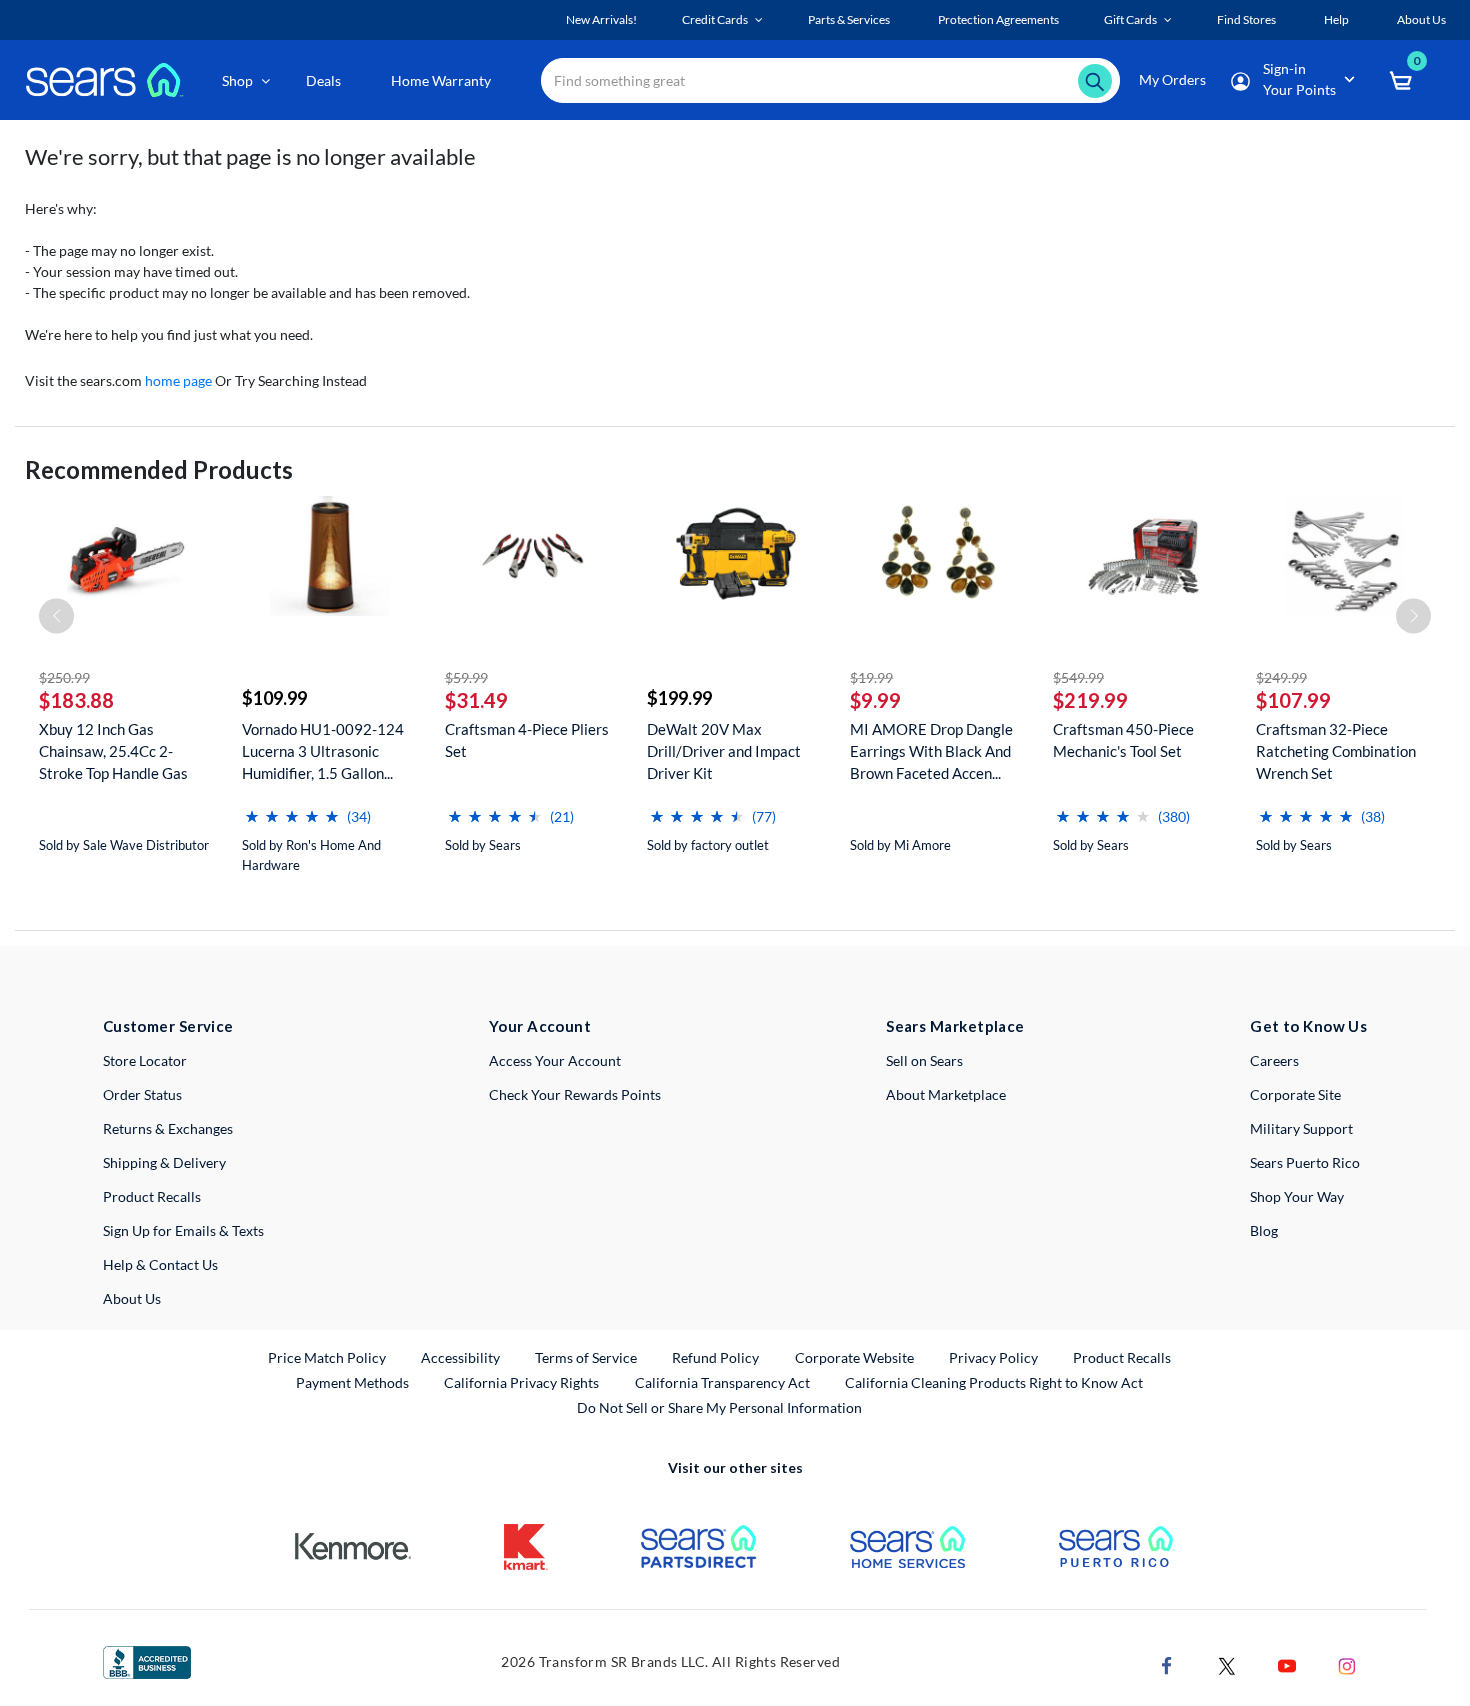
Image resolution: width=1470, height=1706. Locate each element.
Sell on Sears (924, 1060)
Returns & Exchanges (168, 1128)
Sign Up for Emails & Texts (183, 1230)
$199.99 (679, 698)
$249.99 (1281, 677)
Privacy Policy (993, 1357)
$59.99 (466, 677)
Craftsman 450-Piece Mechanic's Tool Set (1123, 740)
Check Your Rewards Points (575, 1094)
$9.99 (875, 700)
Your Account (540, 1026)
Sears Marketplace (955, 1026)
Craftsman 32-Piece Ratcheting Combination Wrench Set (1336, 751)
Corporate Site (1295, 1094)
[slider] (292, 808)
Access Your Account (555, 1060)
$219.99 (1090, 700)
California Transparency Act (722, 1382)
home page (178, 380)
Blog (1264, 1230)
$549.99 (1078, 677)
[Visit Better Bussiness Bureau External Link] (147, 1660)
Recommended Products (159, 469)
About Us (132, 1298)
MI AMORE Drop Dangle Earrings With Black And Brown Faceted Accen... (931, 751)
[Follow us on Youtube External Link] (1287, 1664)
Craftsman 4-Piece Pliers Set (527, 740)
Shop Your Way (1297, 1196)
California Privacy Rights (521, 1382)
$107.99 (1293, 700)
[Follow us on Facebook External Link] (1167, 1664)
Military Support (1301, 1128)
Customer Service (168, 1026)
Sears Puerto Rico (1305, 1162)
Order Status (142, 1094)
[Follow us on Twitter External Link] (1227, 1664)
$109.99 (274, 698)
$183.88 (76, 700)
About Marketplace (946, 1094)
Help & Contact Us (160, 1264)
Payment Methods (352, 1382)
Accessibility (460, 1357)
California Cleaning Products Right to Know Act (994, 1382)
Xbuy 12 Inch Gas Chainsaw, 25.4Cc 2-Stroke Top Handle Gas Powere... (113, 751)
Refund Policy (715, 1357)
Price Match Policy (327, 1357)
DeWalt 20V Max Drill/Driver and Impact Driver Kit (724, 751)
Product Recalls (152, 1196)
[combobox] (830, 80)
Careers (1274, 1060)
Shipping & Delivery (164, 1162)
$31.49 (476, 700)
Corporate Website (855, 1357)
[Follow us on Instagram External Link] (1347, 1664)
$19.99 (871, 677)
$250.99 (64, 677)
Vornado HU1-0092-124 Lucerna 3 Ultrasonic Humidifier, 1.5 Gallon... (323, 751)
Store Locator (145, 1060)
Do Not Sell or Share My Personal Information (719, 1407)
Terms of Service (586, 1357)
